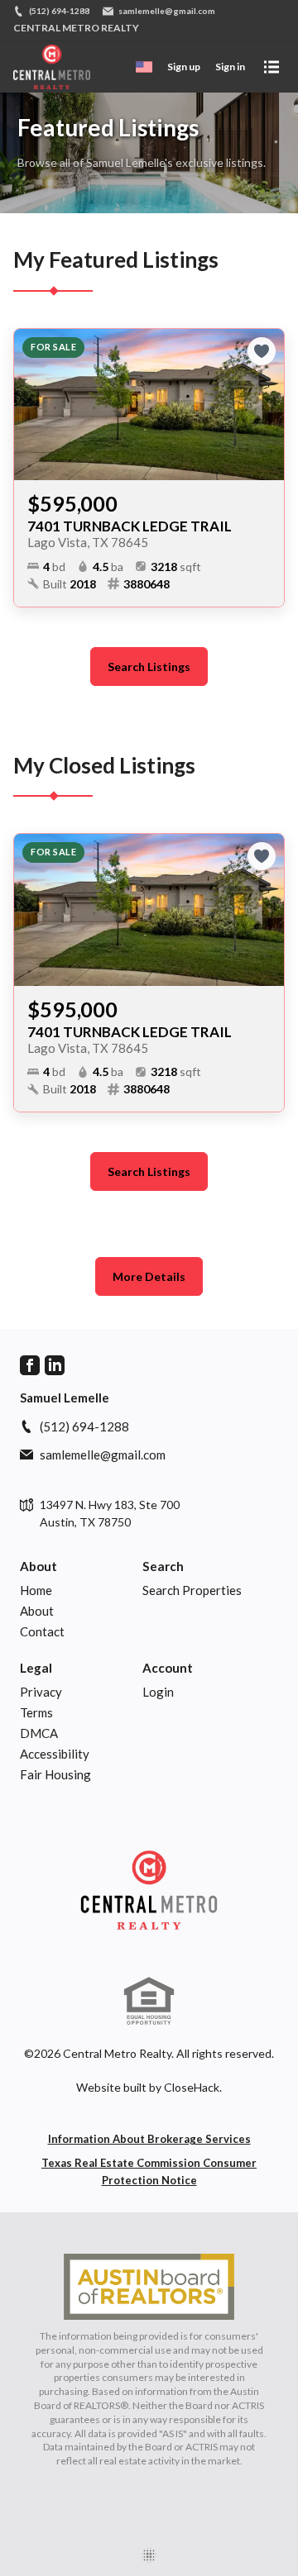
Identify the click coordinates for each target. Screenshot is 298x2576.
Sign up (184, 67)
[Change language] (144, 67)
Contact (42, 1631)
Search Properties (192, 1590)
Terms (36, 1712)
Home (36, 1590)
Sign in (230, 67)
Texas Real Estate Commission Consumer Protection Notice (149, 2171)
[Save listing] (262, 351)
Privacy (41, 1692)
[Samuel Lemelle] (149, 1890)
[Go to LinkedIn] (55, 1365)
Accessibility (55, 1754)
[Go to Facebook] (30, 1365)
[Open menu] (272, 67)
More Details (149, 1276)
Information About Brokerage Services (149, 2139)
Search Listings (149, 667)
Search (163, 1566)
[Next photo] (265, 405)
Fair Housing (55, 1774)
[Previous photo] (33, 405)
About (38, 1566)
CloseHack (192, 2087)
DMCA (39, 1733)
